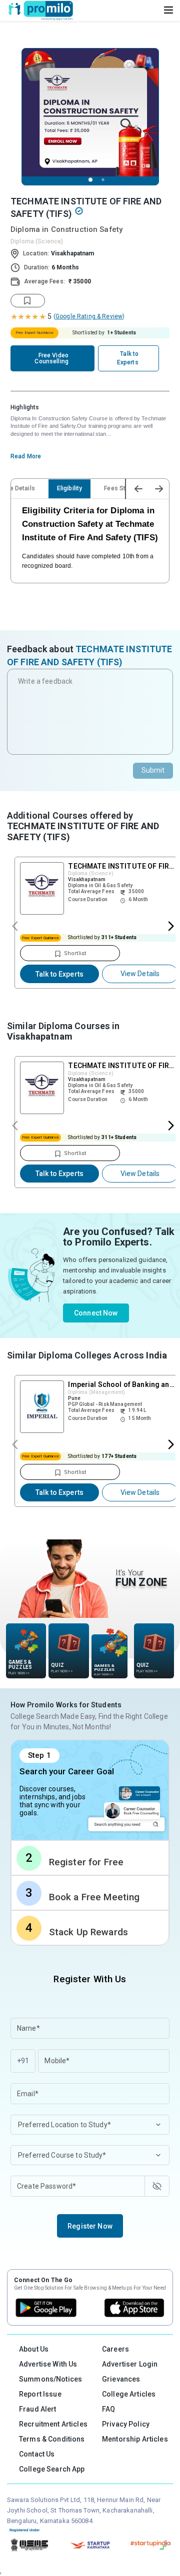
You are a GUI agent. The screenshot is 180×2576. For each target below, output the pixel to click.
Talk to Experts (59, 974)
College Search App (52, 2469)
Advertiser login (130, 2364)
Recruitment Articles (53, 2424)
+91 (23, 2061)
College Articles (129, 2394)
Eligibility (70, 488)
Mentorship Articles (135, 2439)
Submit (153, 770)
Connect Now (96, 1313)
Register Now (90, 2226)
